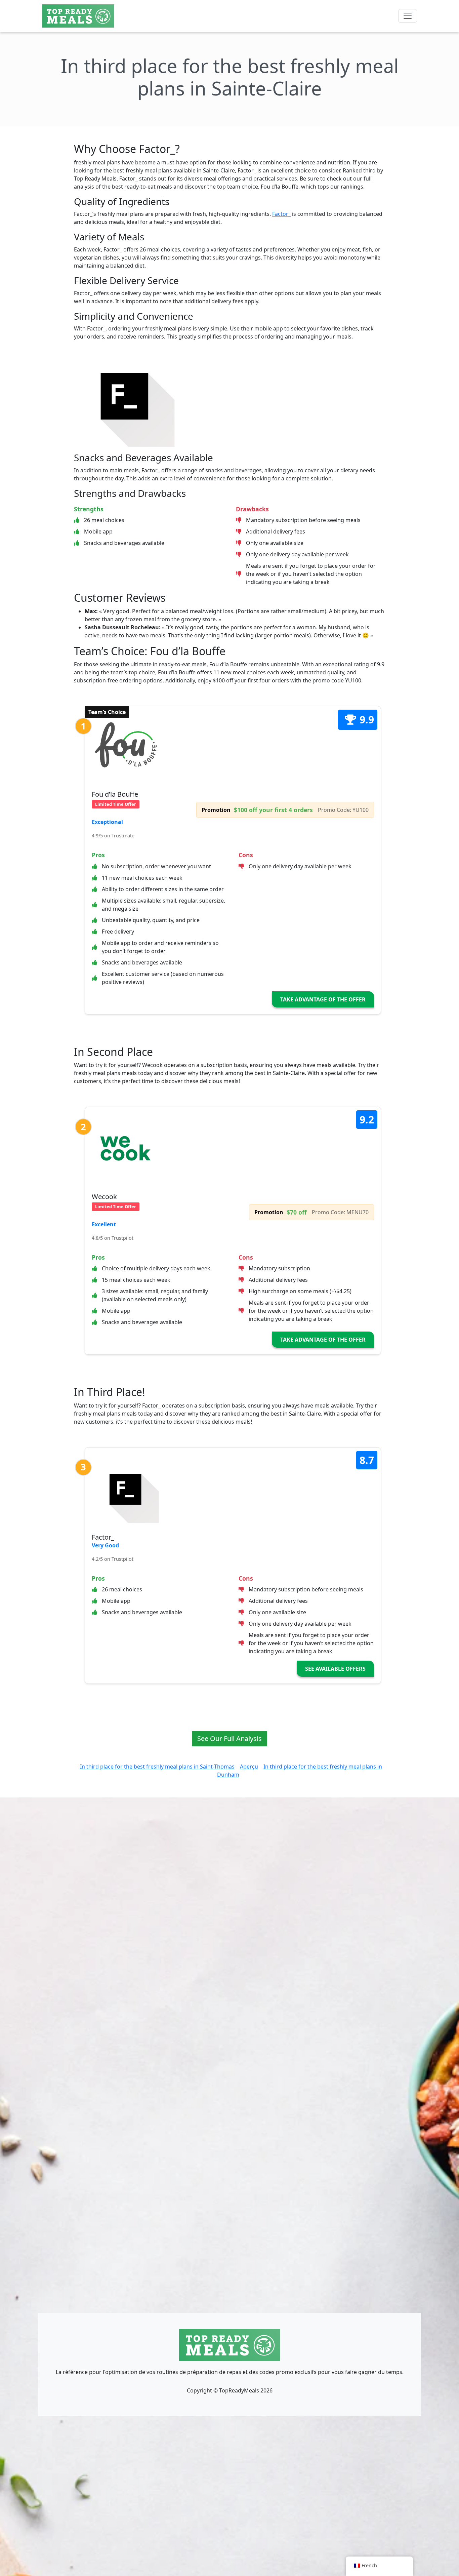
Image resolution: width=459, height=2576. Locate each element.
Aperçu (249, 1767)
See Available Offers (335, 1669)
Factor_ (281, 214)
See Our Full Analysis (229, 1738)
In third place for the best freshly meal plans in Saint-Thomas (157, 1767)
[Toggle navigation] (408, 16)
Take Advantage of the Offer (323, 999)
